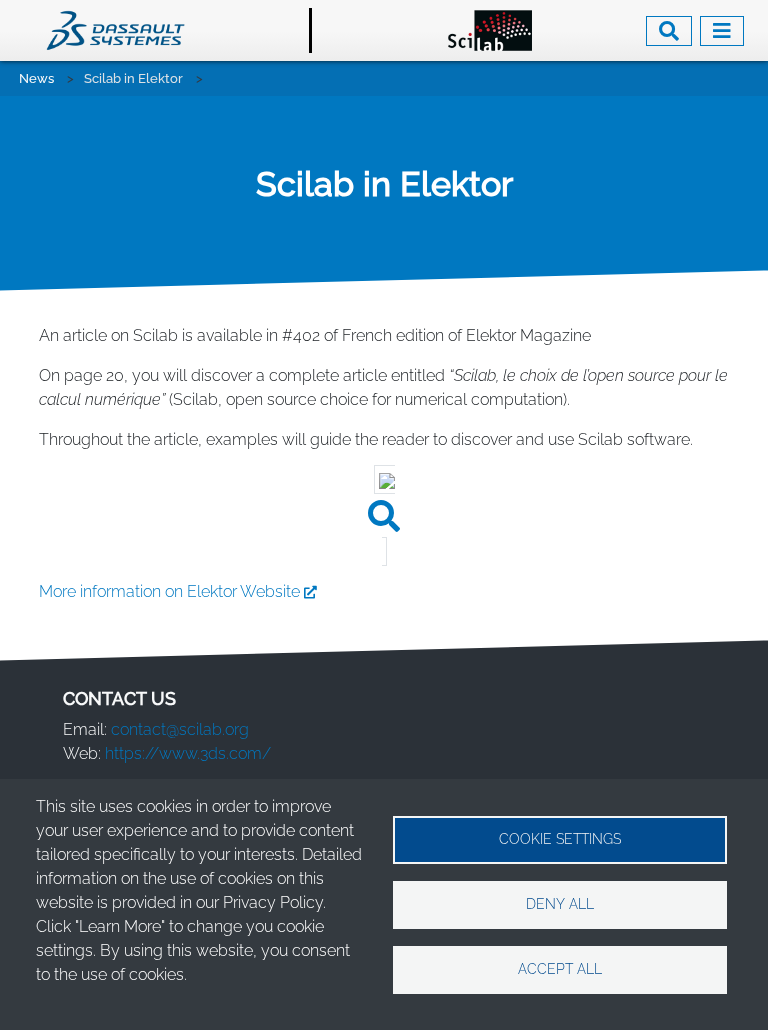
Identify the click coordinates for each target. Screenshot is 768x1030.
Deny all (560, 904)
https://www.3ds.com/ (188, 753)
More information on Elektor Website (169, 591)
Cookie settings (560, 839)
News (36, 78)
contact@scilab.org (180, 729)
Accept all (560, 969)
